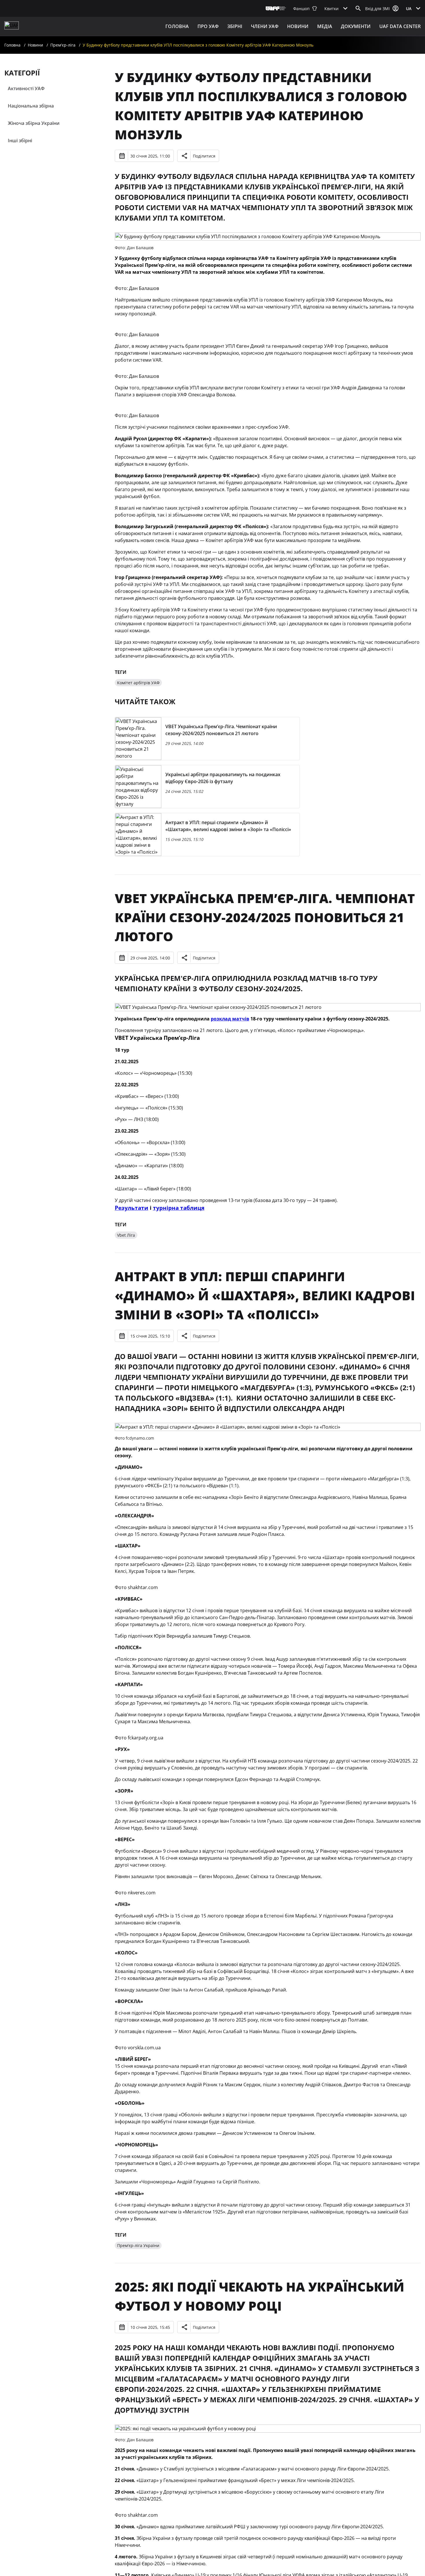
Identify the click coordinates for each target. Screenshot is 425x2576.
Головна (177, 26)
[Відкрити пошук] (358, 8)
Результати (132, 1208)
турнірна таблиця (179, 1208)
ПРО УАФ (208, 26)
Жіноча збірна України (34, 123)
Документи (356, 26)
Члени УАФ (265, 26)
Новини (298, 26)
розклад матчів (230, 1019)
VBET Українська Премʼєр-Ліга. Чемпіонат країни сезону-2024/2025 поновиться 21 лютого (265, 917)
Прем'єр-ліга (63, 45)
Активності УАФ (26, 88)
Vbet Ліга (126, 1235)
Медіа (325, 26)
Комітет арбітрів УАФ (138, 683)
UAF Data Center (400, 26)
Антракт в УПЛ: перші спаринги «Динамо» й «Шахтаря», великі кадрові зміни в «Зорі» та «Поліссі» (265, 1295)
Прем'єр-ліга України (138, 2245)
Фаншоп (301, 9)
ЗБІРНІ (235, 26)
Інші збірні (20, 140)
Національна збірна (31, 106)
